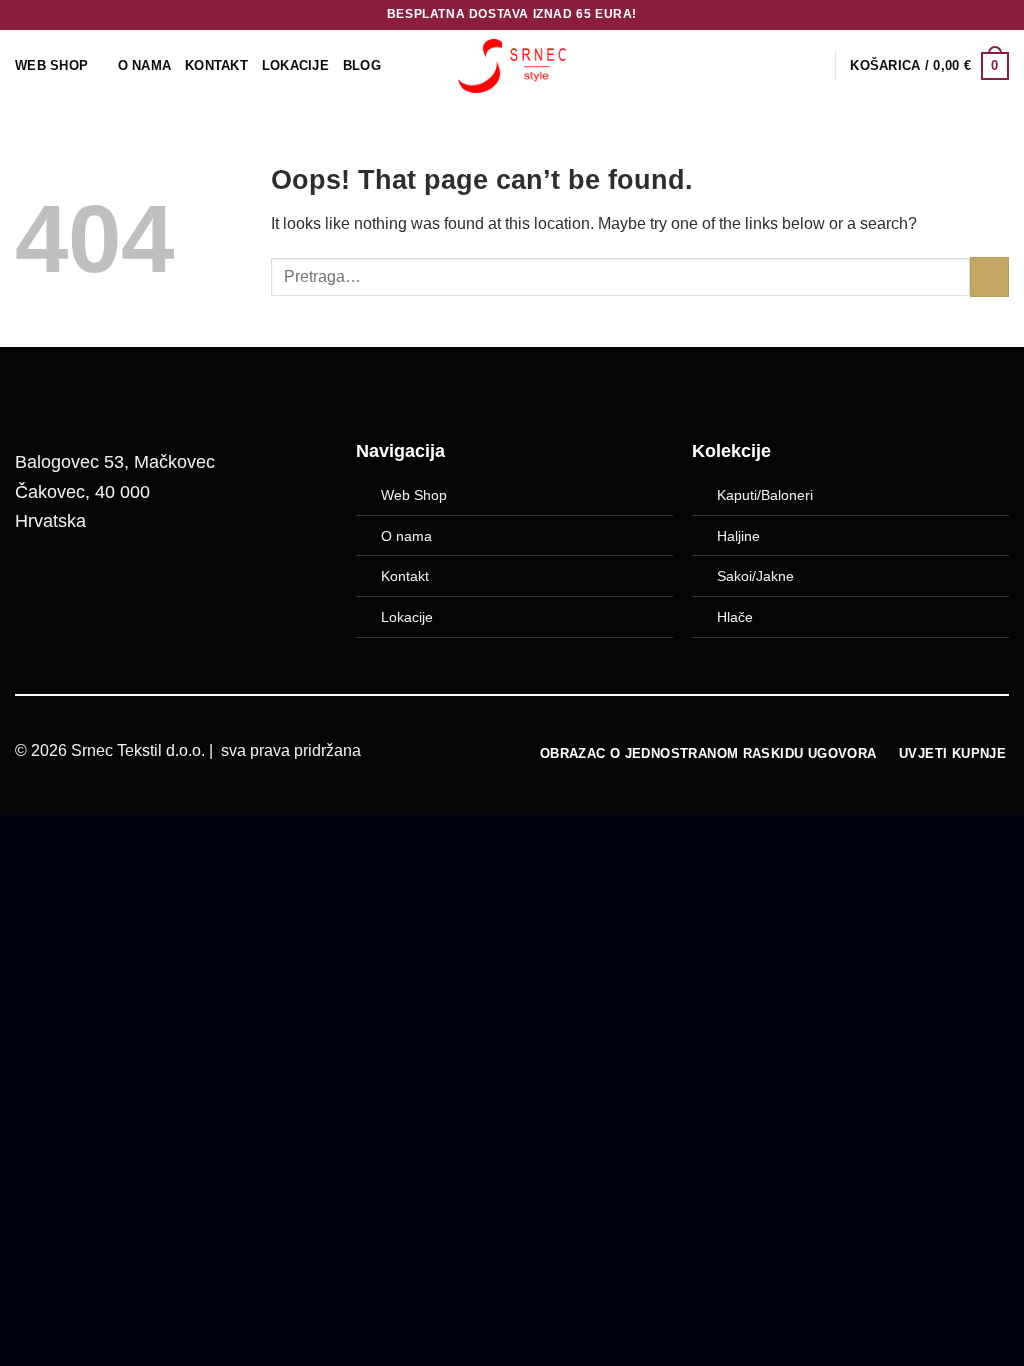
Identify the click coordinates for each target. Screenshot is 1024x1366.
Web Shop (414, 495)
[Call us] (142, 587)
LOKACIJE (295, 65)
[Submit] (989, 276)
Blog (362, 65)
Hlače (735, 617)
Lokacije (407, 617)
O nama (406, 536)
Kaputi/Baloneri (765, 495)
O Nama (145, 65)
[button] (929, 66)
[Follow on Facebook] (40, 587)
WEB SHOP (51, 65)
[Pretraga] (812, 66)
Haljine (738, 536)
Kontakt (216, 65)
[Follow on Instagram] (91, 587)
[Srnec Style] (512, 65)
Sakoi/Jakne (755, 576)
